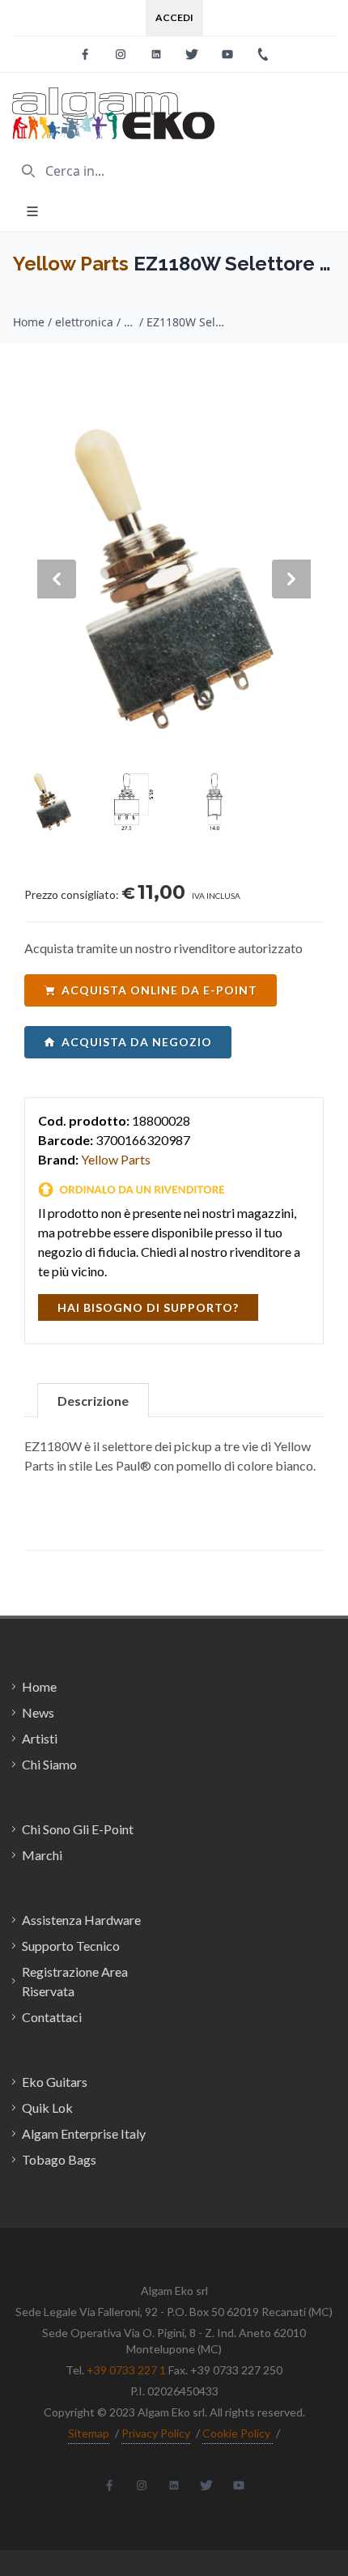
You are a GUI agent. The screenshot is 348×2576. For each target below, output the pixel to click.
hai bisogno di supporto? (148, 1307)
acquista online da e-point (159, 990)
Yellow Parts (71, 264)
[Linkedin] (156, 54)
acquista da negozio (137, 1042)
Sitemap (89, 2433)
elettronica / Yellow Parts (95, 322)
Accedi (174, 17)
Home (29, 322)
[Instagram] (121, 54)
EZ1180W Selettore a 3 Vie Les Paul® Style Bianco (187, 322)
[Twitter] (192, 54)
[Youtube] (227, 54)
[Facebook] (85, 54)
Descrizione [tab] (93, 1401)
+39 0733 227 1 (126, 2370)
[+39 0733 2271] (263, 54)
